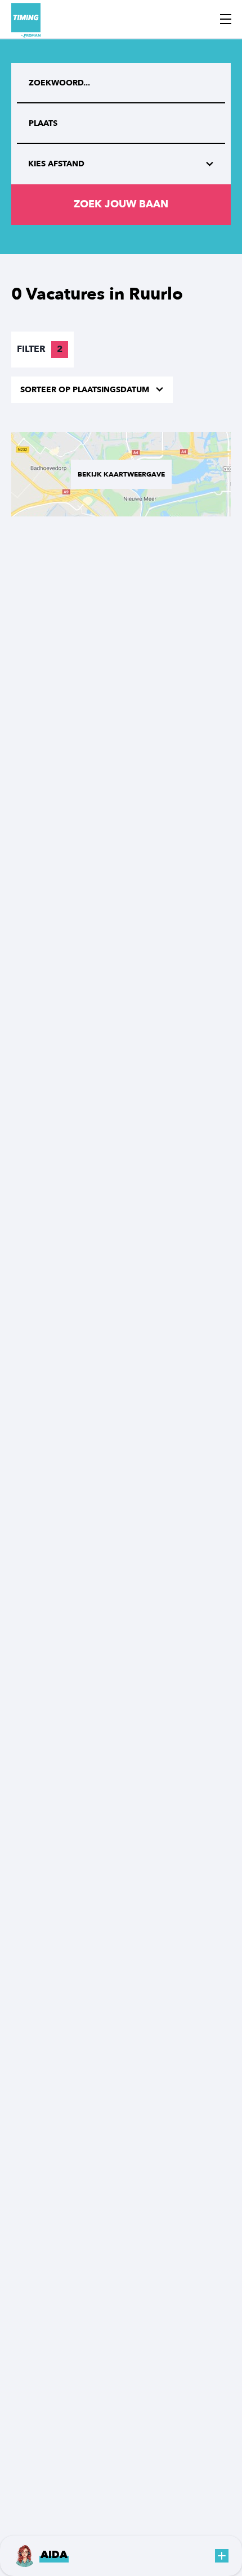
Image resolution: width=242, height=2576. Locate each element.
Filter (40, 349)
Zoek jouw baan (121, 204)
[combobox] (121, 124)
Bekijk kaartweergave (121, 474)
